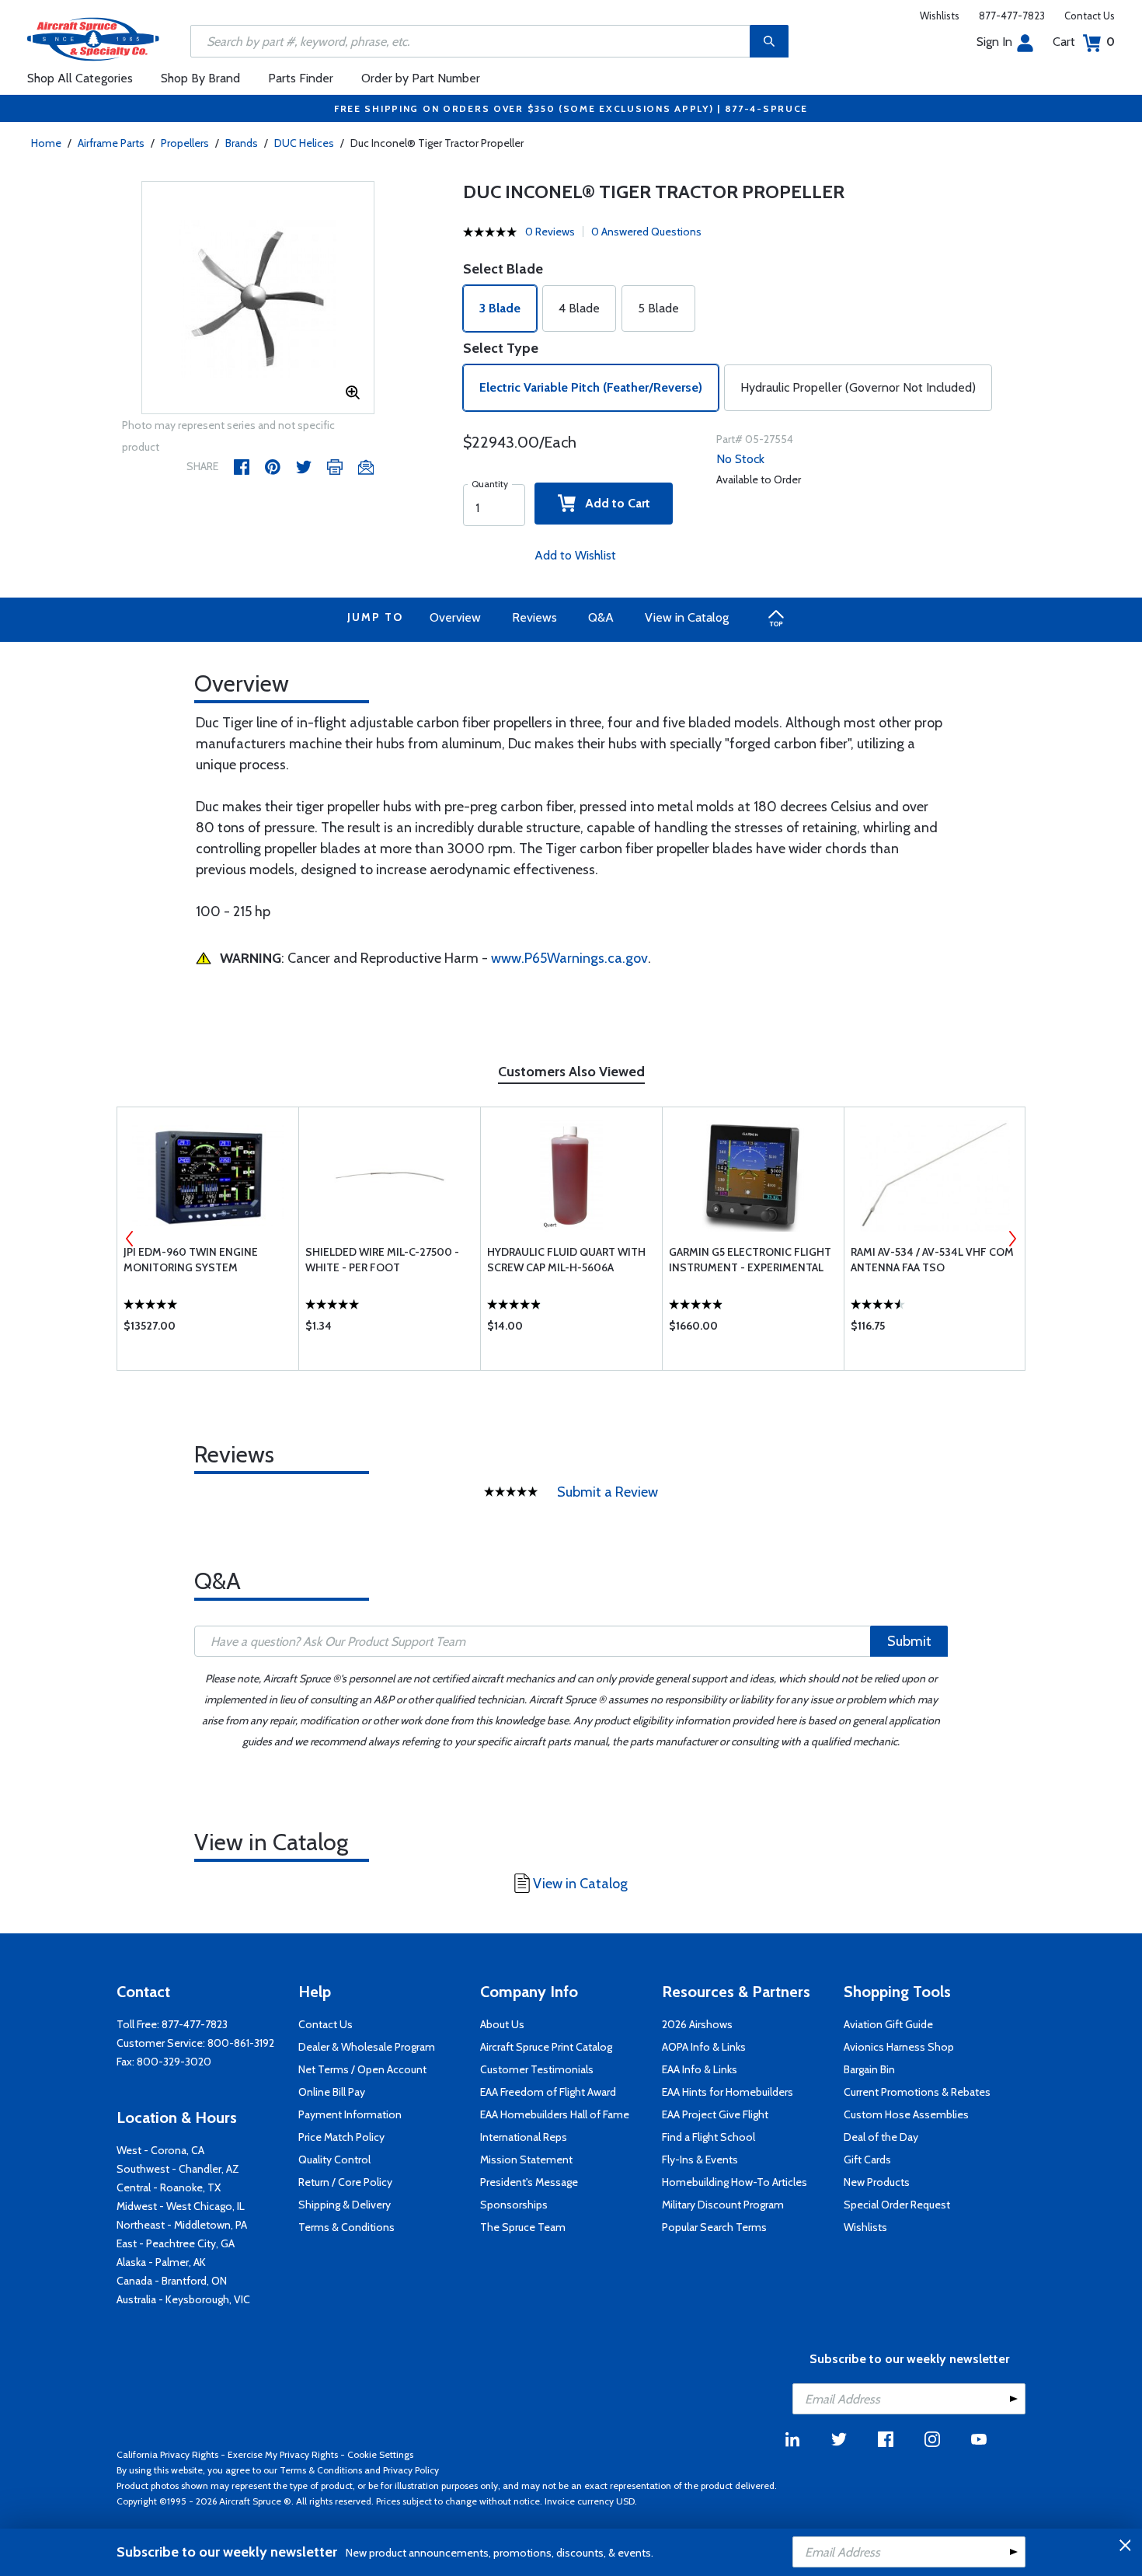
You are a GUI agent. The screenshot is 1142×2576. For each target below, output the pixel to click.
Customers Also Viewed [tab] (571, 1072)
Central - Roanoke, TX (169, 2187)
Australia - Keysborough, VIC (183, 2299)
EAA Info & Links (700, 2069)
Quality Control (334, 2159)
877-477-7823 (1012, 16)
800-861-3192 (241, 2043)
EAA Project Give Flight (715, 2114)
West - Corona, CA (160, 2150)
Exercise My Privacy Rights (283, 2454)
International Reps (524, 2137)
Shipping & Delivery (345, 2205)
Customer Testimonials (537, 2069)
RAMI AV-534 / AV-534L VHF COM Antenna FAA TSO (932, 1260)
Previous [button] (130, 1239)
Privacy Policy (411, 2470)
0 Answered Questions (646, 232)
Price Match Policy (341, 2137)
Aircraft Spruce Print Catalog (546, 2047)
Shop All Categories (80, 78)
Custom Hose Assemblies (906, 2114)
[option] (258, 298)
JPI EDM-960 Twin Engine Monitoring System (191, 1260)
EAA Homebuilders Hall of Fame (555, 2114)
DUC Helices (304, 143)
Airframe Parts (111, 143)
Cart (1084, 42)
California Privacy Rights (167, 2454)
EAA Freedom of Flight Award (548, 2092)
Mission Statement (526, 2159)
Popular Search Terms (714, 2227)
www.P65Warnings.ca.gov (569, 958)
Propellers (185, 143)
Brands (242, 143)
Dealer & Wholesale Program (367, 2047)
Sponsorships (514, 2205)
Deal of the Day (881, 2137)
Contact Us (1090, 16)
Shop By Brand (200, 78)
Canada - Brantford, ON (172, 2281)
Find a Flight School (709, 2137)
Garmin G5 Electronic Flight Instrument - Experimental (750, 1260)
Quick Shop (208, 1330)
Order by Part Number (421, 78)
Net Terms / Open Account (362, 2069)
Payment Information (350, 2114)
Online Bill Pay (332, 2092)
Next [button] (1012, 1239)
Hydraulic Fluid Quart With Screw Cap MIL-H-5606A (566, 1260)
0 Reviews (550, 232)
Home (46, 143)
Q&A (601, 617)
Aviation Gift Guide (888, 2024)
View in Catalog (687, 617)
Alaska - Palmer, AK (161, 2262)
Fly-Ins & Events (700, 2159)
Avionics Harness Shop (899, 2047)
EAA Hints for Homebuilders (728, 2092)
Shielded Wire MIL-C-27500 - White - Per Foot (382, 1260)
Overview (455, 617)
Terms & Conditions (346, 2227)
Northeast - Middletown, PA (182, 2225)
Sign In (994, 42)
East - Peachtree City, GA (176, 2243)
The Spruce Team (523, 2227)
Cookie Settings (380, 2454)
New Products (877, 2182)
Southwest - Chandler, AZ (178, 2169)
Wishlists (940, 16)
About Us (502, 2024)
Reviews (534, 617)
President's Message (529, 2182)
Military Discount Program (723, 2205)
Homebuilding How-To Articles (735, 2182)
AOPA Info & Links (704, 2047)
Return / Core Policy (345, 2182)
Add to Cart (613, 503)
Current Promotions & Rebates (917, 2092)
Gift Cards (867, 2159)
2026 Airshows (697, 2024)
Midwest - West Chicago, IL (181, 2206)
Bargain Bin (869, 2069)
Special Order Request (897, 2205)
